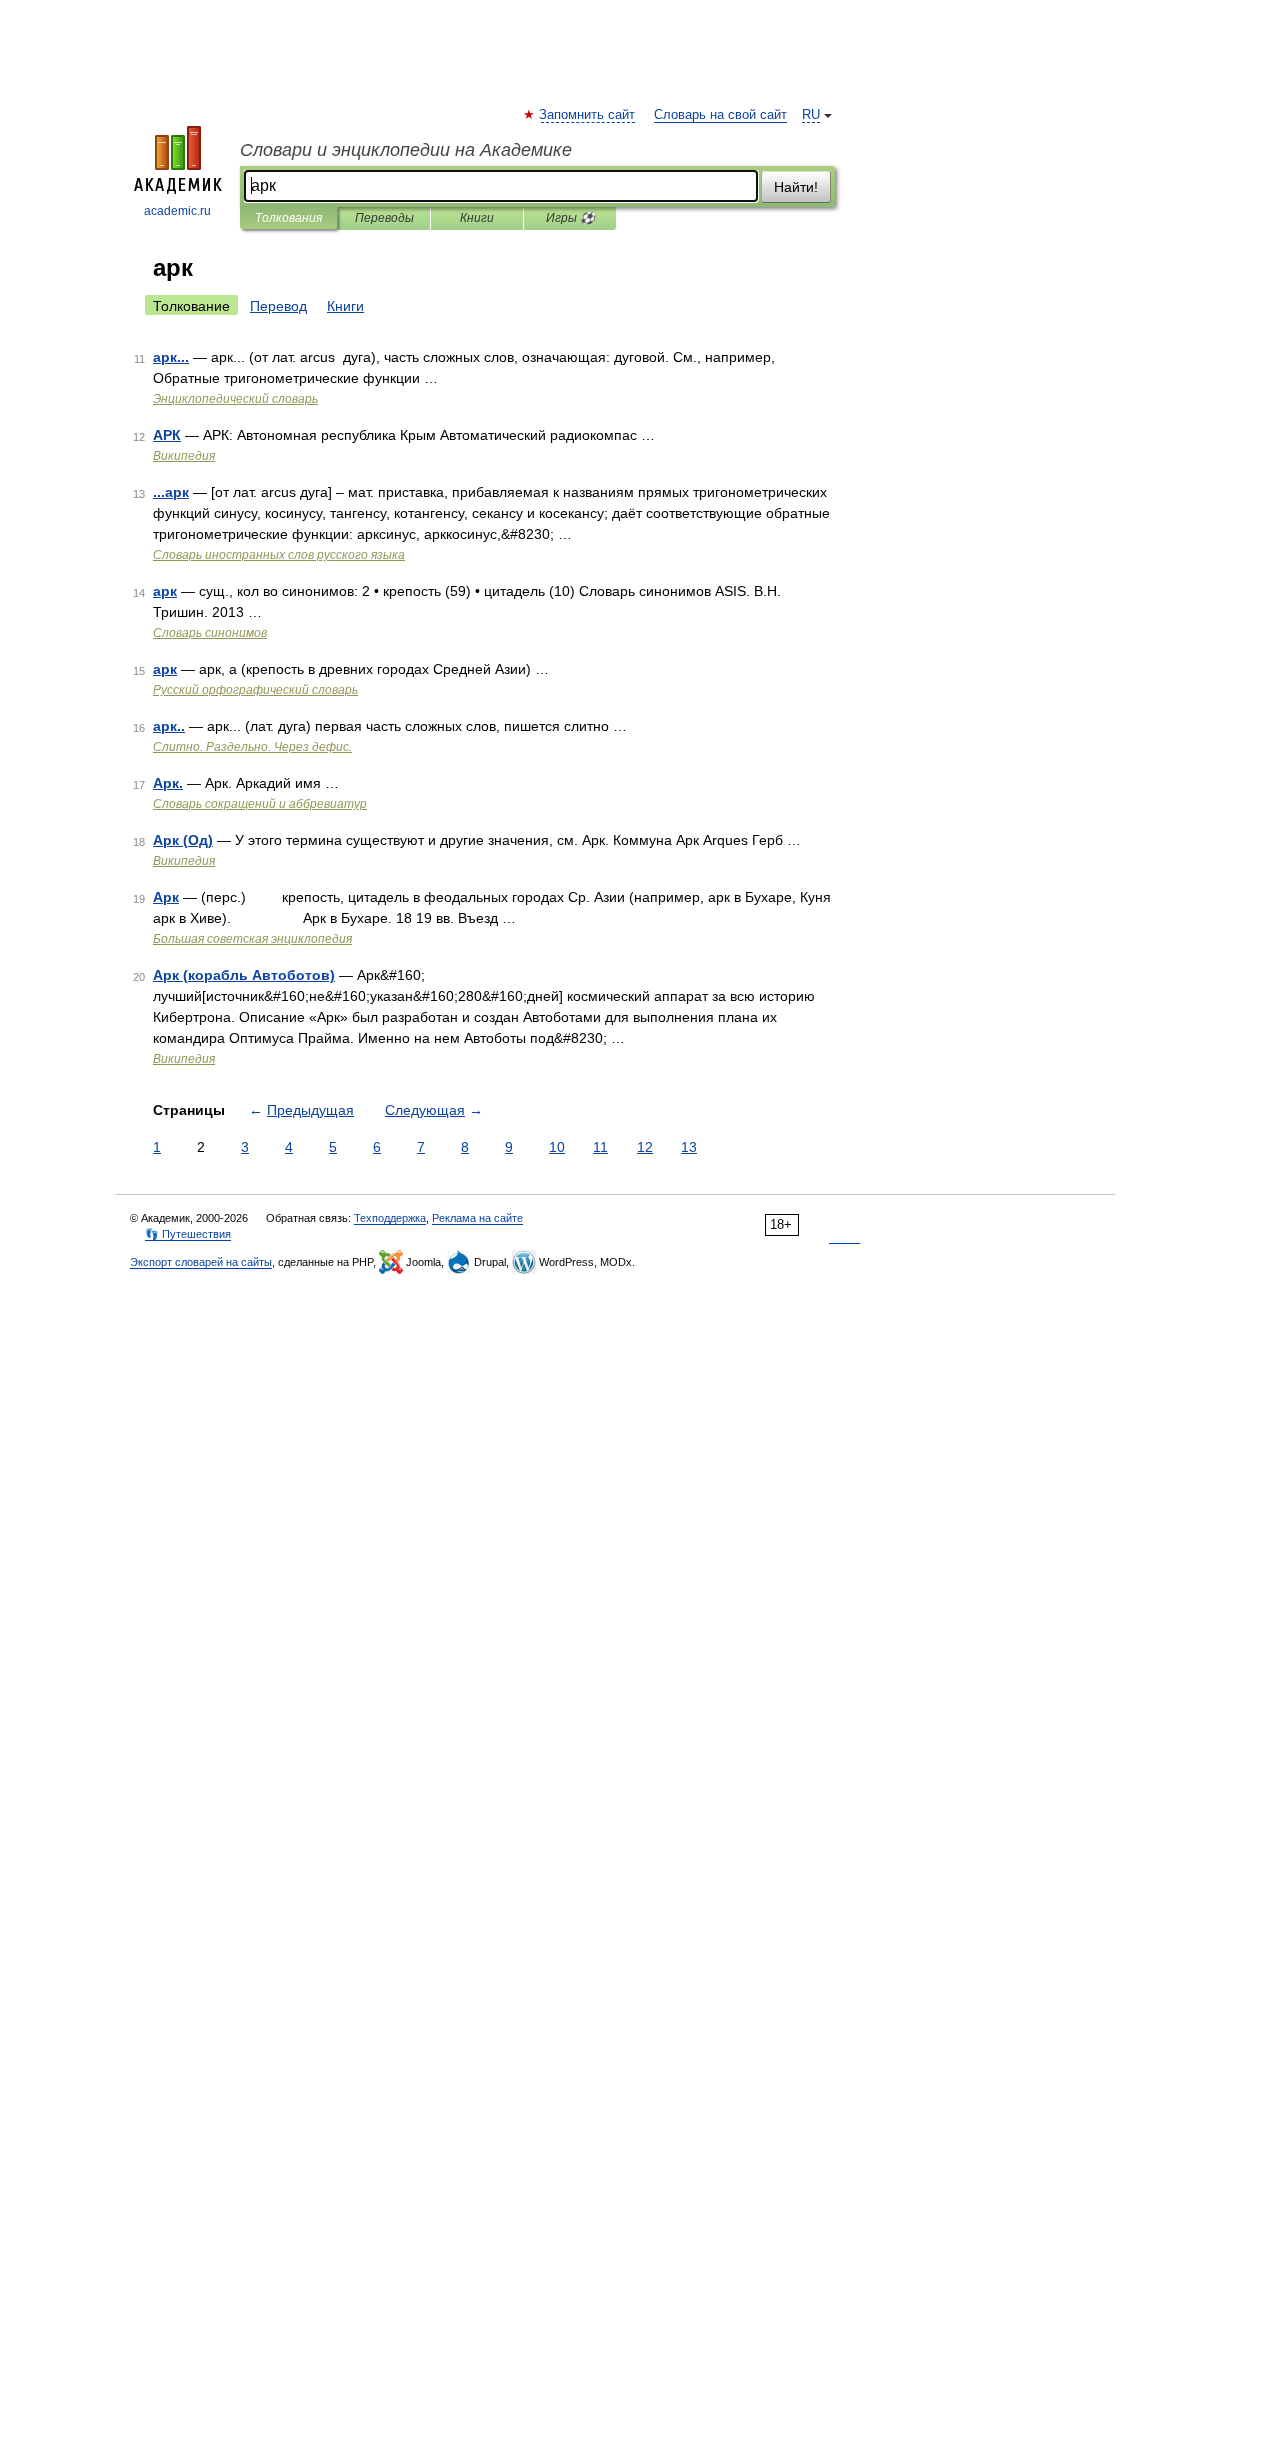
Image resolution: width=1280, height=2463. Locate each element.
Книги (477, 218)
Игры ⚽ (570, 218)
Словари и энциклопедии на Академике (406, 150)
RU (811, 115)
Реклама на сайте (477, 1218)
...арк (171, 492)
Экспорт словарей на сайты (201, 1262)
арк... (171, 357)
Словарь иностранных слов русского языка (279, 555)
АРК (167, 435)
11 (600, 1147)
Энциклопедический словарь (235, 399)
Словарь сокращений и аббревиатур (260, 804)
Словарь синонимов (210, 633)
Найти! (796, 187)
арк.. (169, 726)
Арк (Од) (183, 840)
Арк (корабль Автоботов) (244, 975)
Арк (166, 897)
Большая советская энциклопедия (252, 939)
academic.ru (177, 211)
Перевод (278, 306)
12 (645, 1147)
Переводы (384, 218)
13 (689, 1147)
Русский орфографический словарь (255, 690)
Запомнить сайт (588, 115)
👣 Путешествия (188, 1234)
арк (165, 591)
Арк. (168, 783)
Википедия (184, 456)
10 (557, 1147)
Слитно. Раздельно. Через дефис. (252, 747)
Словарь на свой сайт (720, 115)
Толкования (288, 218)
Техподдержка (390, 1218)
